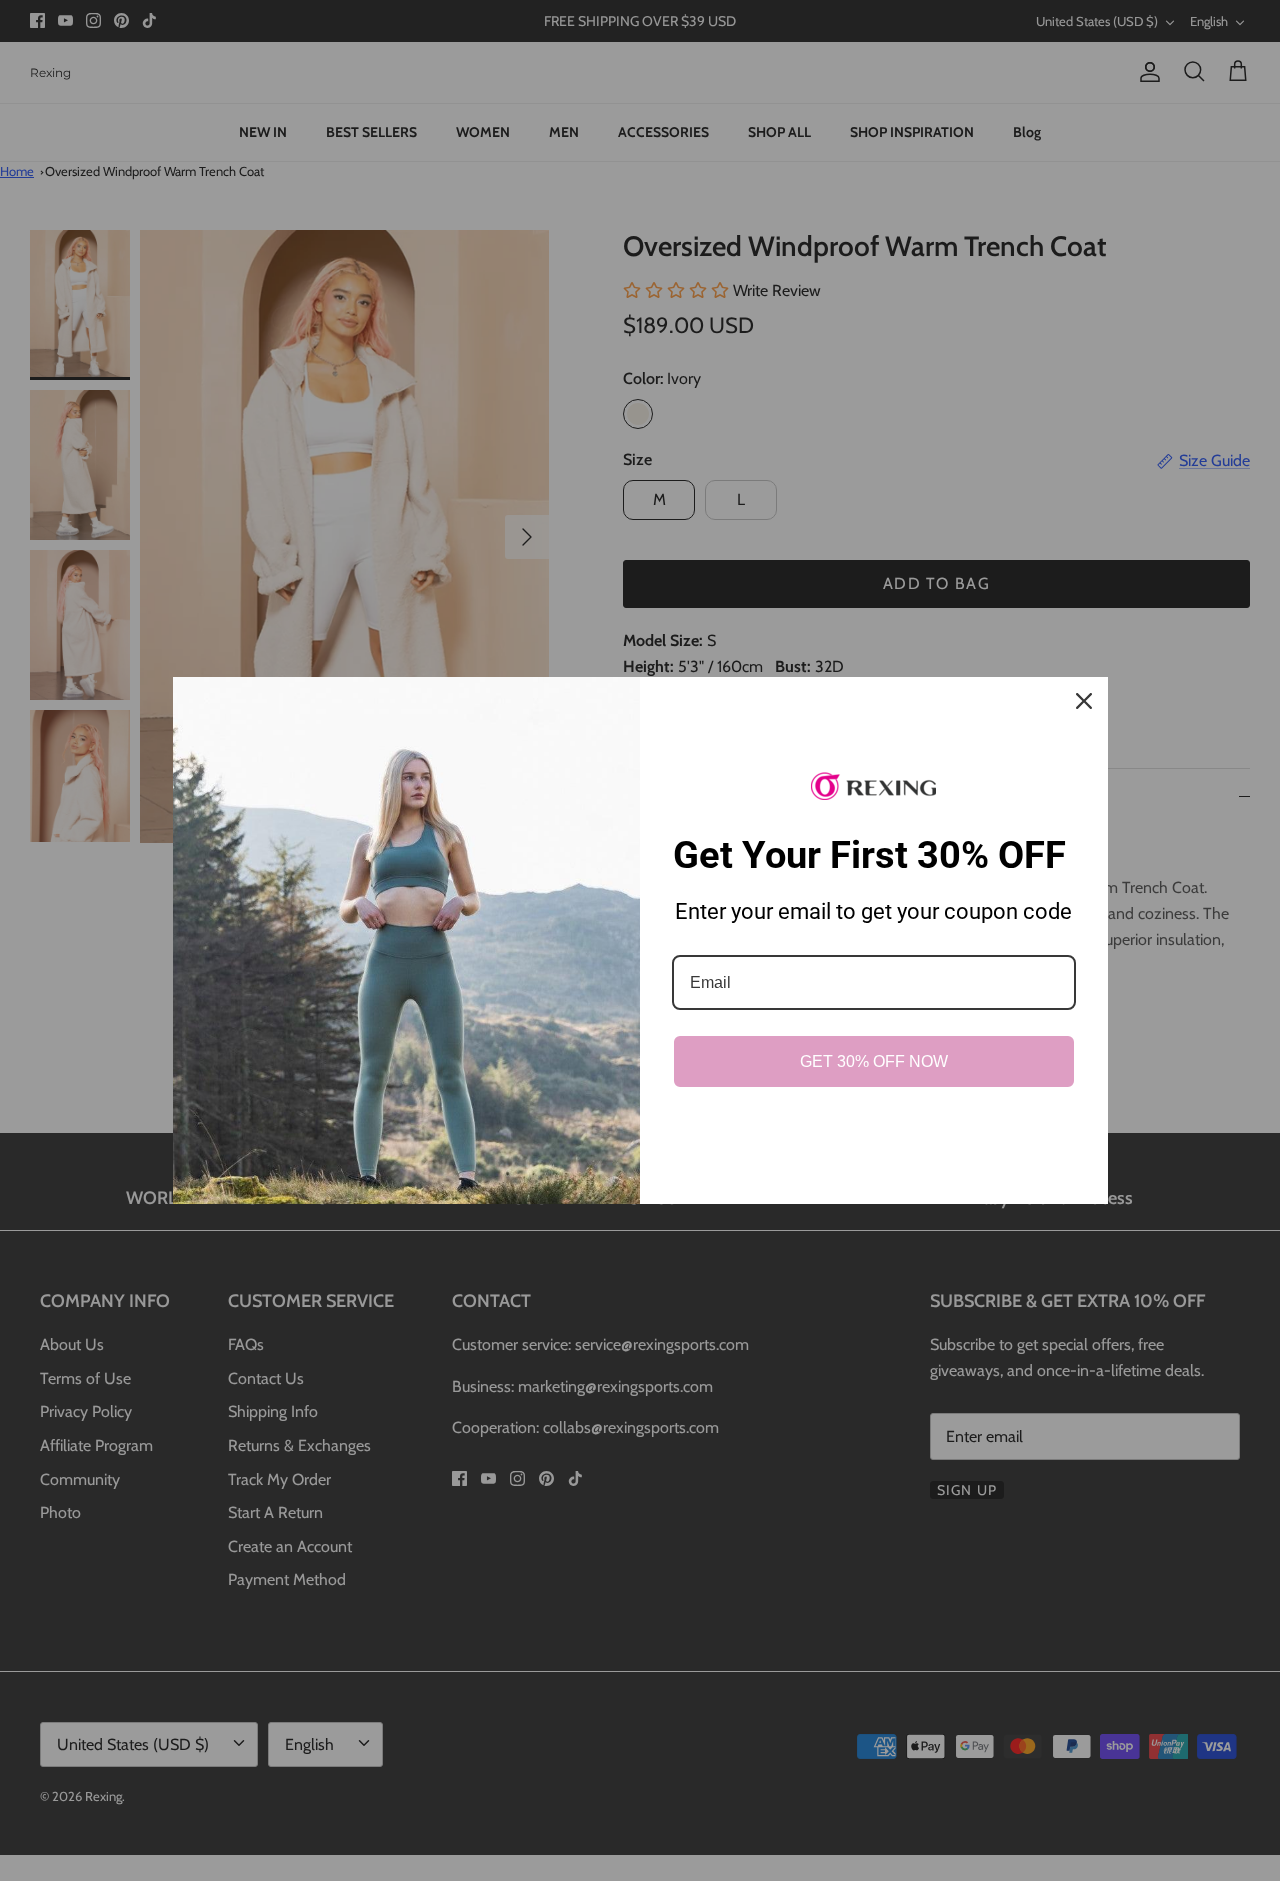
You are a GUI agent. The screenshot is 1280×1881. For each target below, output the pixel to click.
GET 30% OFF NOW (874, 1061)
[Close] (1084, 701)
